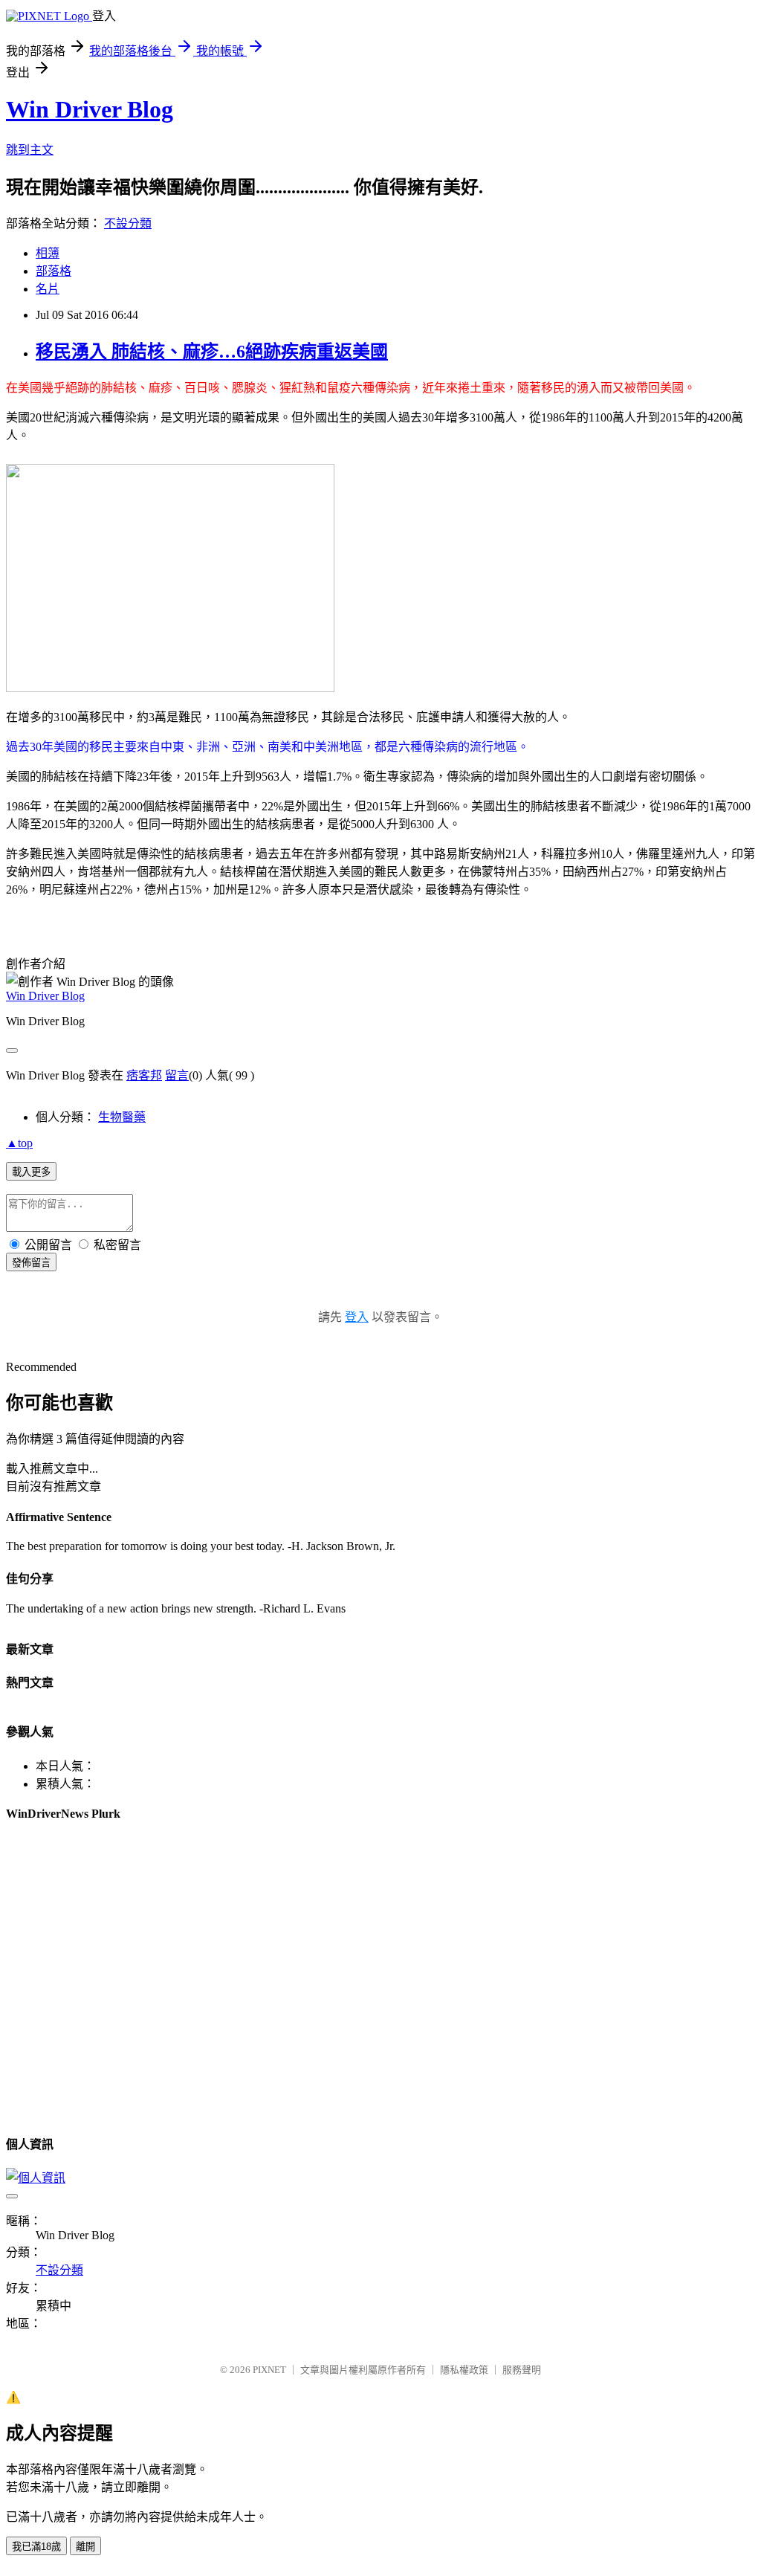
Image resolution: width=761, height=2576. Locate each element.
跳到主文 (30, 150)
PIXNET (269, 2370)
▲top (19, 1143)
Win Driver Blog (90, 109)
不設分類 (128, 223)
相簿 (48, 253)
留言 (177, 1075)
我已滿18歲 (36, 2547)
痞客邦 (144, 1075)
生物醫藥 (122, 1117)
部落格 (54, 271)
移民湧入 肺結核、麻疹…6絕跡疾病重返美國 (212, 352)
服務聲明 (522, 2370)
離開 (85, 2547)
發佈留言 (31, 1263)
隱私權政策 (464, 2370)
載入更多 (31, 1172)
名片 (48, 289)
